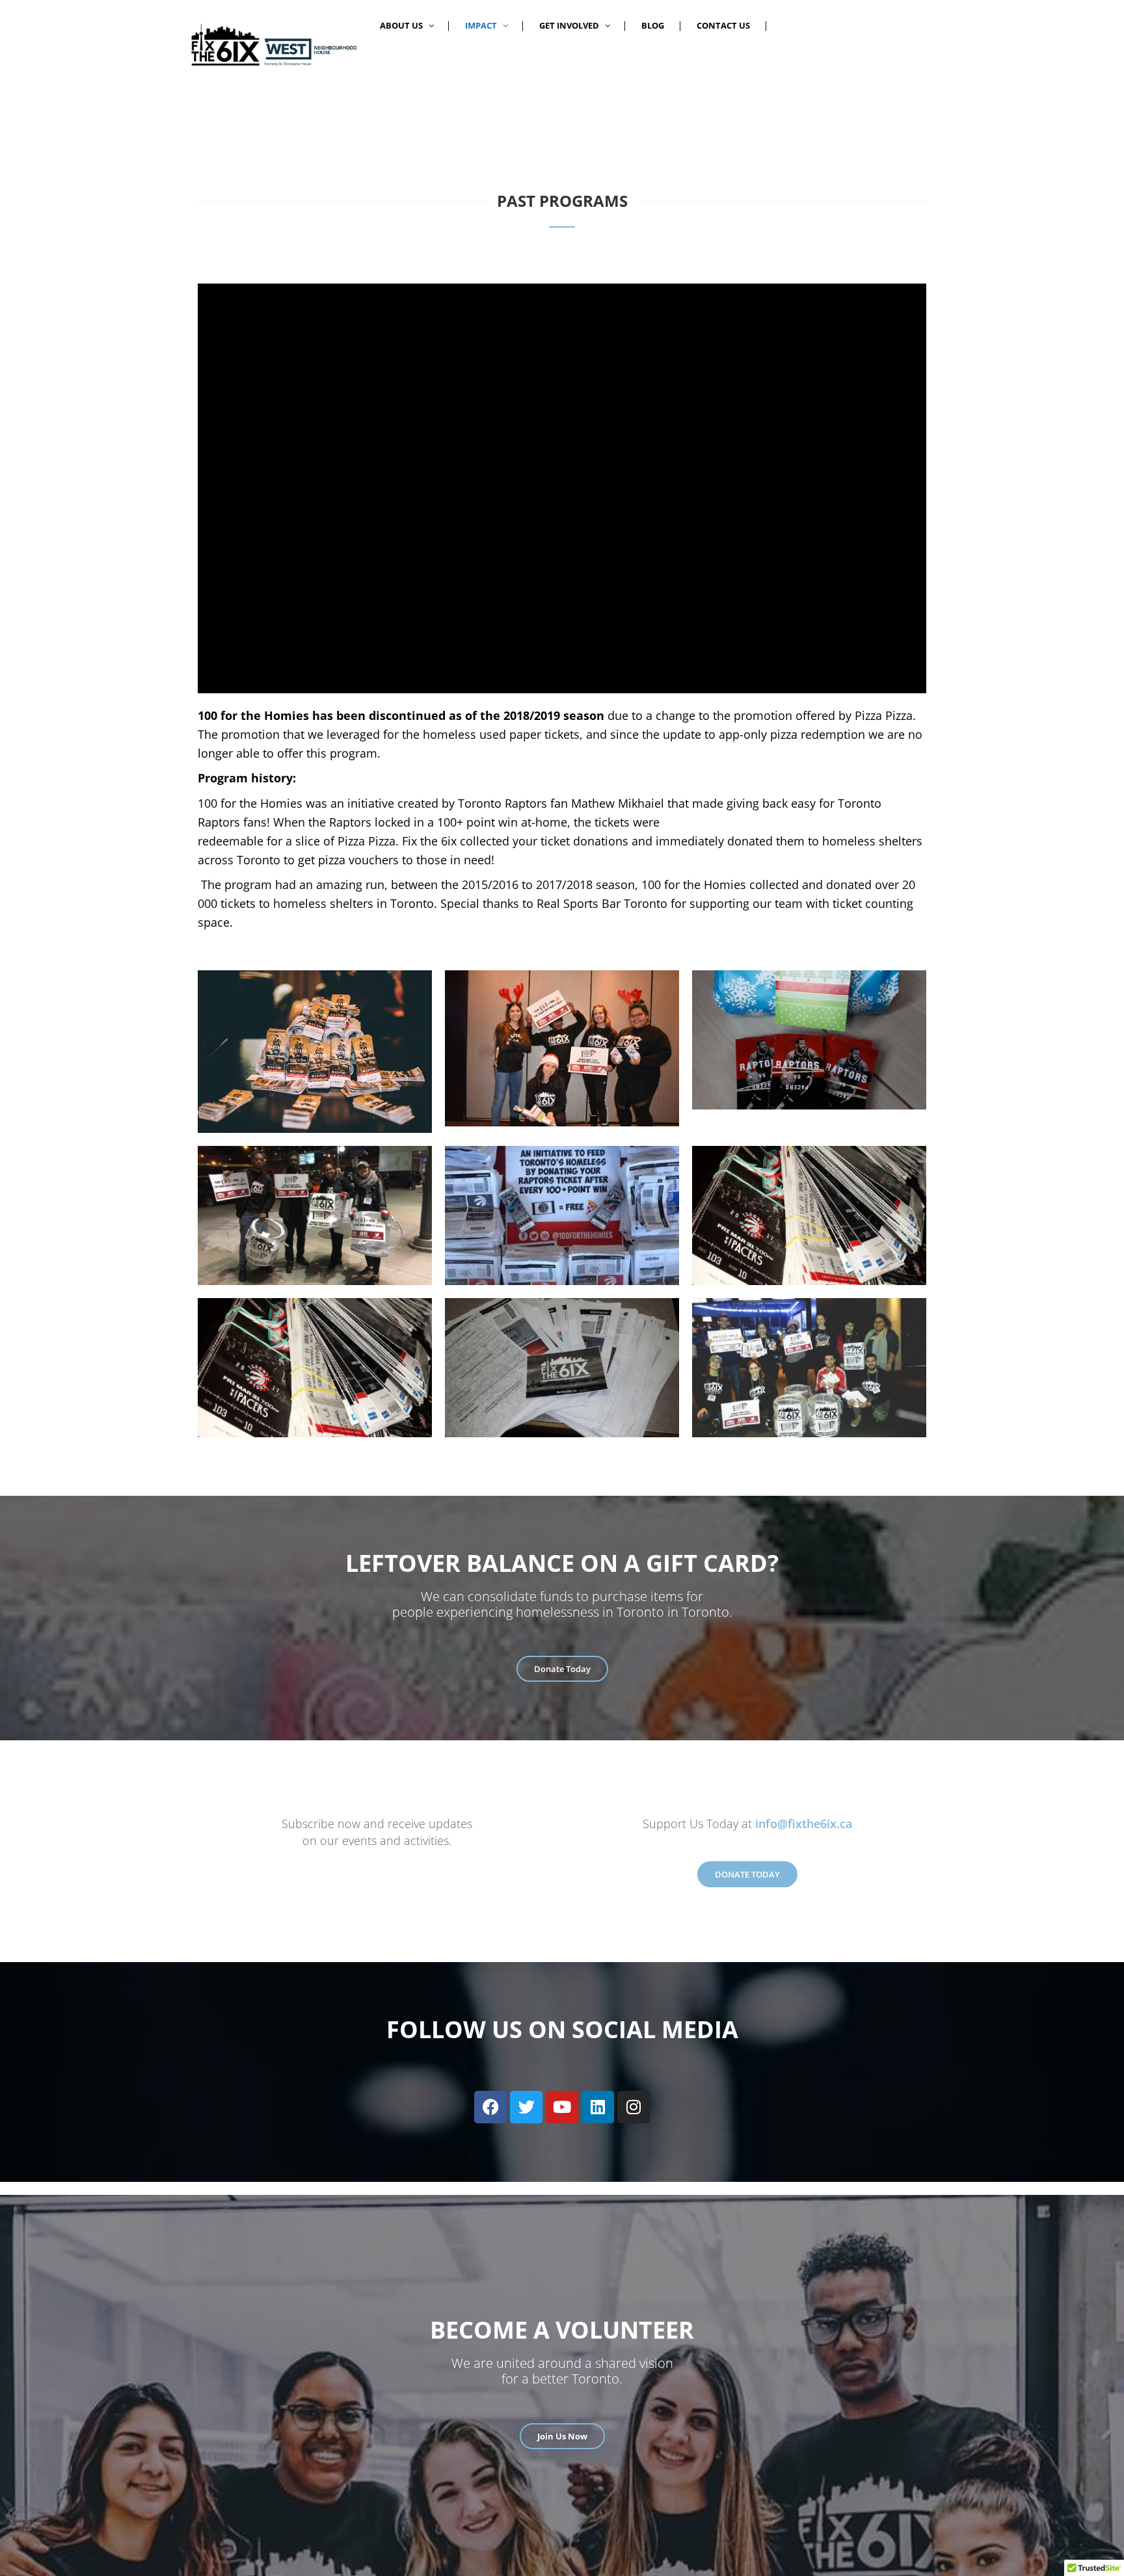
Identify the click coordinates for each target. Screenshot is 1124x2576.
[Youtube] (562, 2107)
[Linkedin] (598, 2107)
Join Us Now (562, 2436)
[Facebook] (490, 2107)
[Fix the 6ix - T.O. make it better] (273, 44)
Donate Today (562, 1669)
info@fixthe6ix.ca (804, 1824)
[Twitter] (526, 2107)
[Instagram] (634, 2107)
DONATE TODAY (747, 1874)
